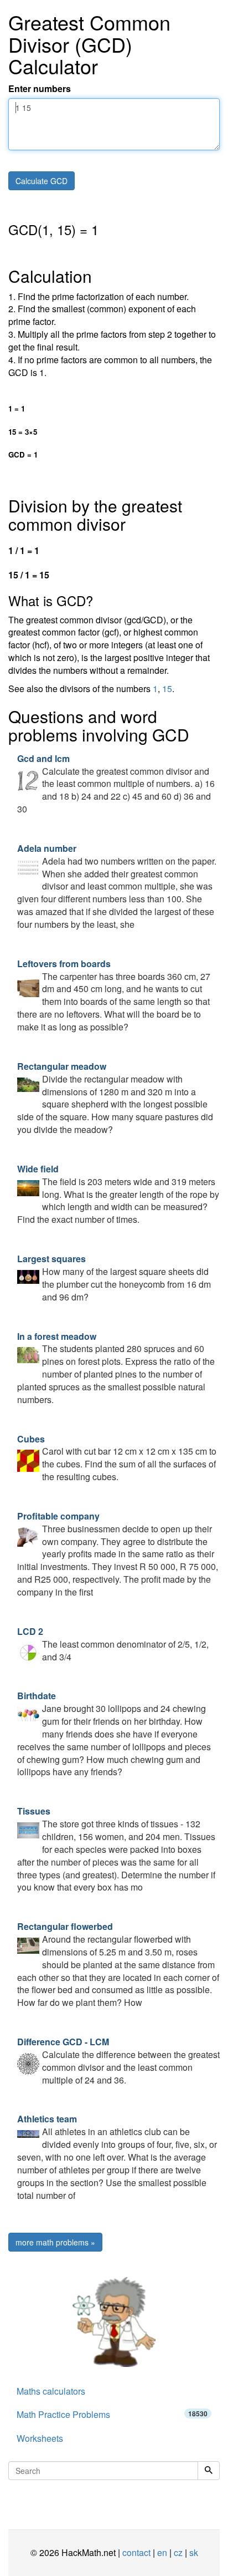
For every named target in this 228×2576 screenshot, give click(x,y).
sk (194, 2552)
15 (167, 689)
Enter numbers (40, 89)
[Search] (209, 2471)
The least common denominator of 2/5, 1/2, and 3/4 (113, 1644)
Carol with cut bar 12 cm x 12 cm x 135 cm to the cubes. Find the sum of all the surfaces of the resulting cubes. (117, 1458)
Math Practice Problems (112, 2414)
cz (178, 2552)
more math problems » (55, 2242)
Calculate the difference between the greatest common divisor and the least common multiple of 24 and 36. (118, 2061)
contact (136, 2552)
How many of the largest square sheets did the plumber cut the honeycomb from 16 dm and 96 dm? (114, 1278)
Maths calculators (51, 2391)
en (162, 2552)
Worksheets (40, 2438)
